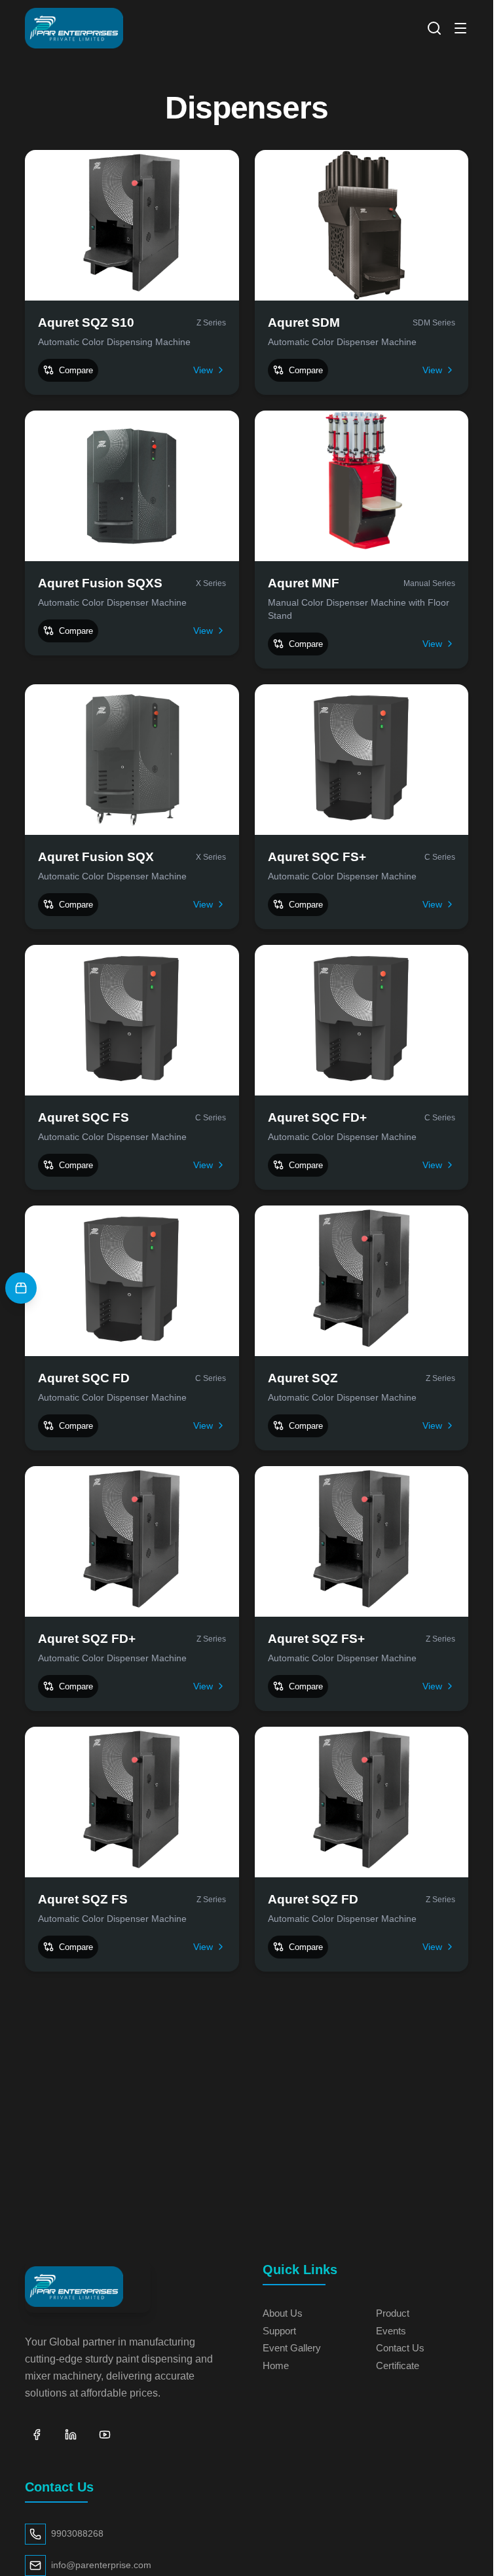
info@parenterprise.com (101, 2565)
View (203, 370)
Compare (76, 370)
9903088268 (77, 2534)
